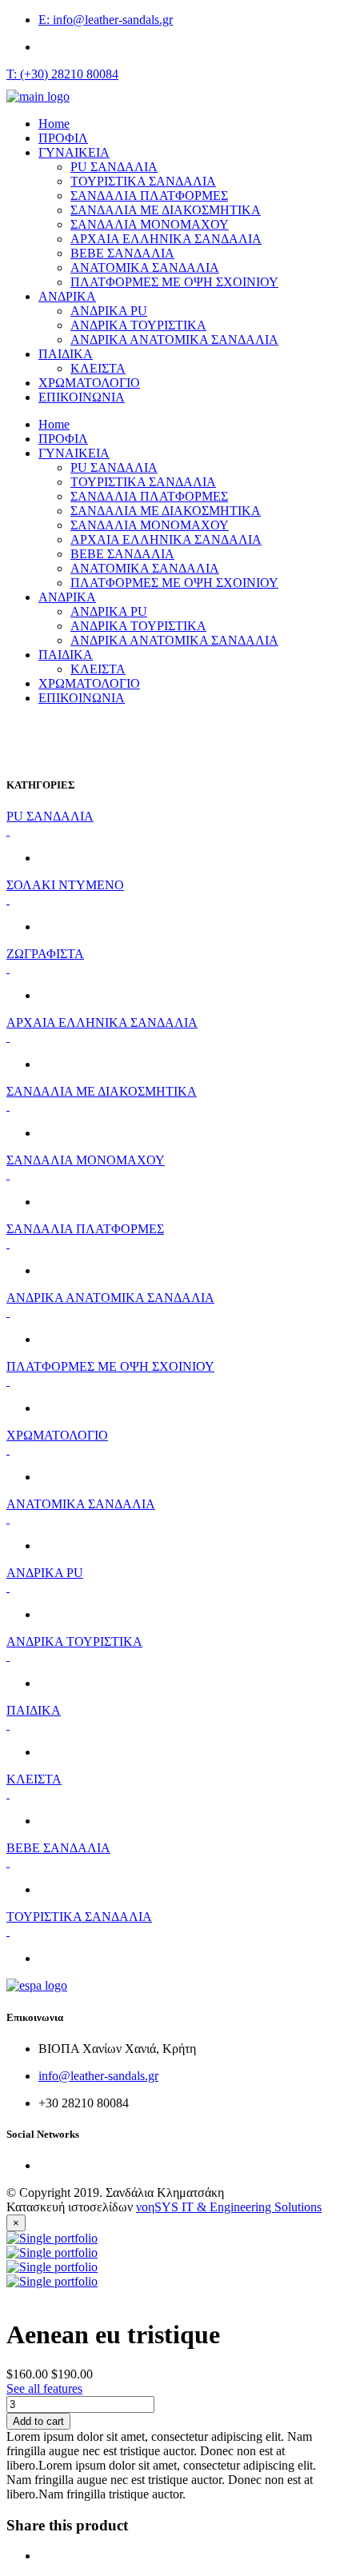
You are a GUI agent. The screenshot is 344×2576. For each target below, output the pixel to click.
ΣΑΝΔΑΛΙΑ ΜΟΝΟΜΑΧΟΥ (150, 224)
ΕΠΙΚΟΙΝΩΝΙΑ (82, 397)
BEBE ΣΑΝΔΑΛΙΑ (122, 253)
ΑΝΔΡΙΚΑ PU (109, 311)
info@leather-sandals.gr (98, 2076)
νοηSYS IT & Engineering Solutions (229, 2207)
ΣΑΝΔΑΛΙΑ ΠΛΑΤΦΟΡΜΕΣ (149, 196)
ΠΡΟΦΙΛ (63, 138)
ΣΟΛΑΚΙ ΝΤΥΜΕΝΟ (65, 885)
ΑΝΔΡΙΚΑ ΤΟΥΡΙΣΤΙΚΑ (138, 325)
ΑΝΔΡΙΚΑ (67, 296)
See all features (44, 2388)
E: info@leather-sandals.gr (106, 20)
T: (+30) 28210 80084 (62, 74)
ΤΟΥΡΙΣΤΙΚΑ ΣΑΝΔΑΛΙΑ (143, 181)
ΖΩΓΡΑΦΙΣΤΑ (45, 954)
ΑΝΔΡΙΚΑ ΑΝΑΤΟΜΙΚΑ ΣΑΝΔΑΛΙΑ (174, 339)
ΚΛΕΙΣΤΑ (98, 368)
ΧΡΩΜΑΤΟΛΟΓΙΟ (89, 383)
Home (54, 124)
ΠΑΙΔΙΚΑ (66, 354)
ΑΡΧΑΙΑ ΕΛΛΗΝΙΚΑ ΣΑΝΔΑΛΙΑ (166, 239)
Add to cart (38, 2421)
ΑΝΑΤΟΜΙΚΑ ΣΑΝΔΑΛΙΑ (145, 268)
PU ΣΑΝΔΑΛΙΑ (114, 167)
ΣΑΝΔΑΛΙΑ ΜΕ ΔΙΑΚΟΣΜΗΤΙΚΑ (166, 210)
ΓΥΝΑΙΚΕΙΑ (74, 152)
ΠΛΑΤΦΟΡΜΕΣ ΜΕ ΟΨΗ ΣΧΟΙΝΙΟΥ (174, 282)
